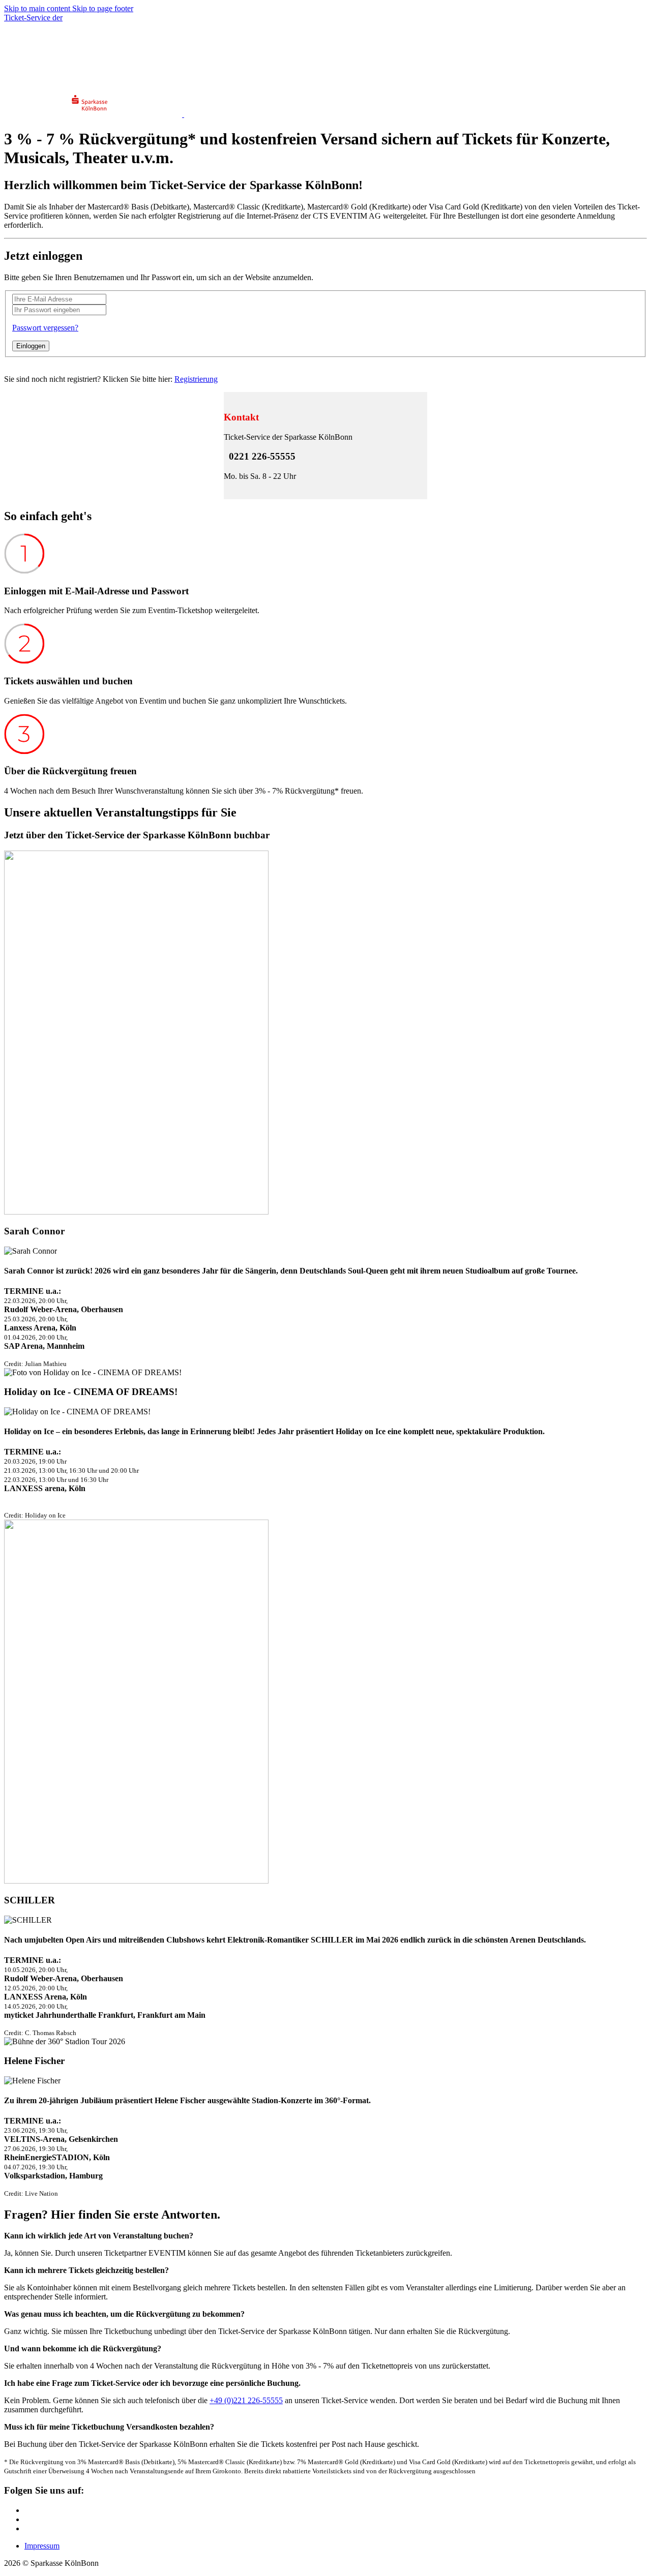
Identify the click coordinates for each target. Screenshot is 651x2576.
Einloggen (31, 346)
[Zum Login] (10, 86)
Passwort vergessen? (45, 328)
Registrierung (196, 379)
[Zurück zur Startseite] (48, 71)
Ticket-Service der (33, 18)
